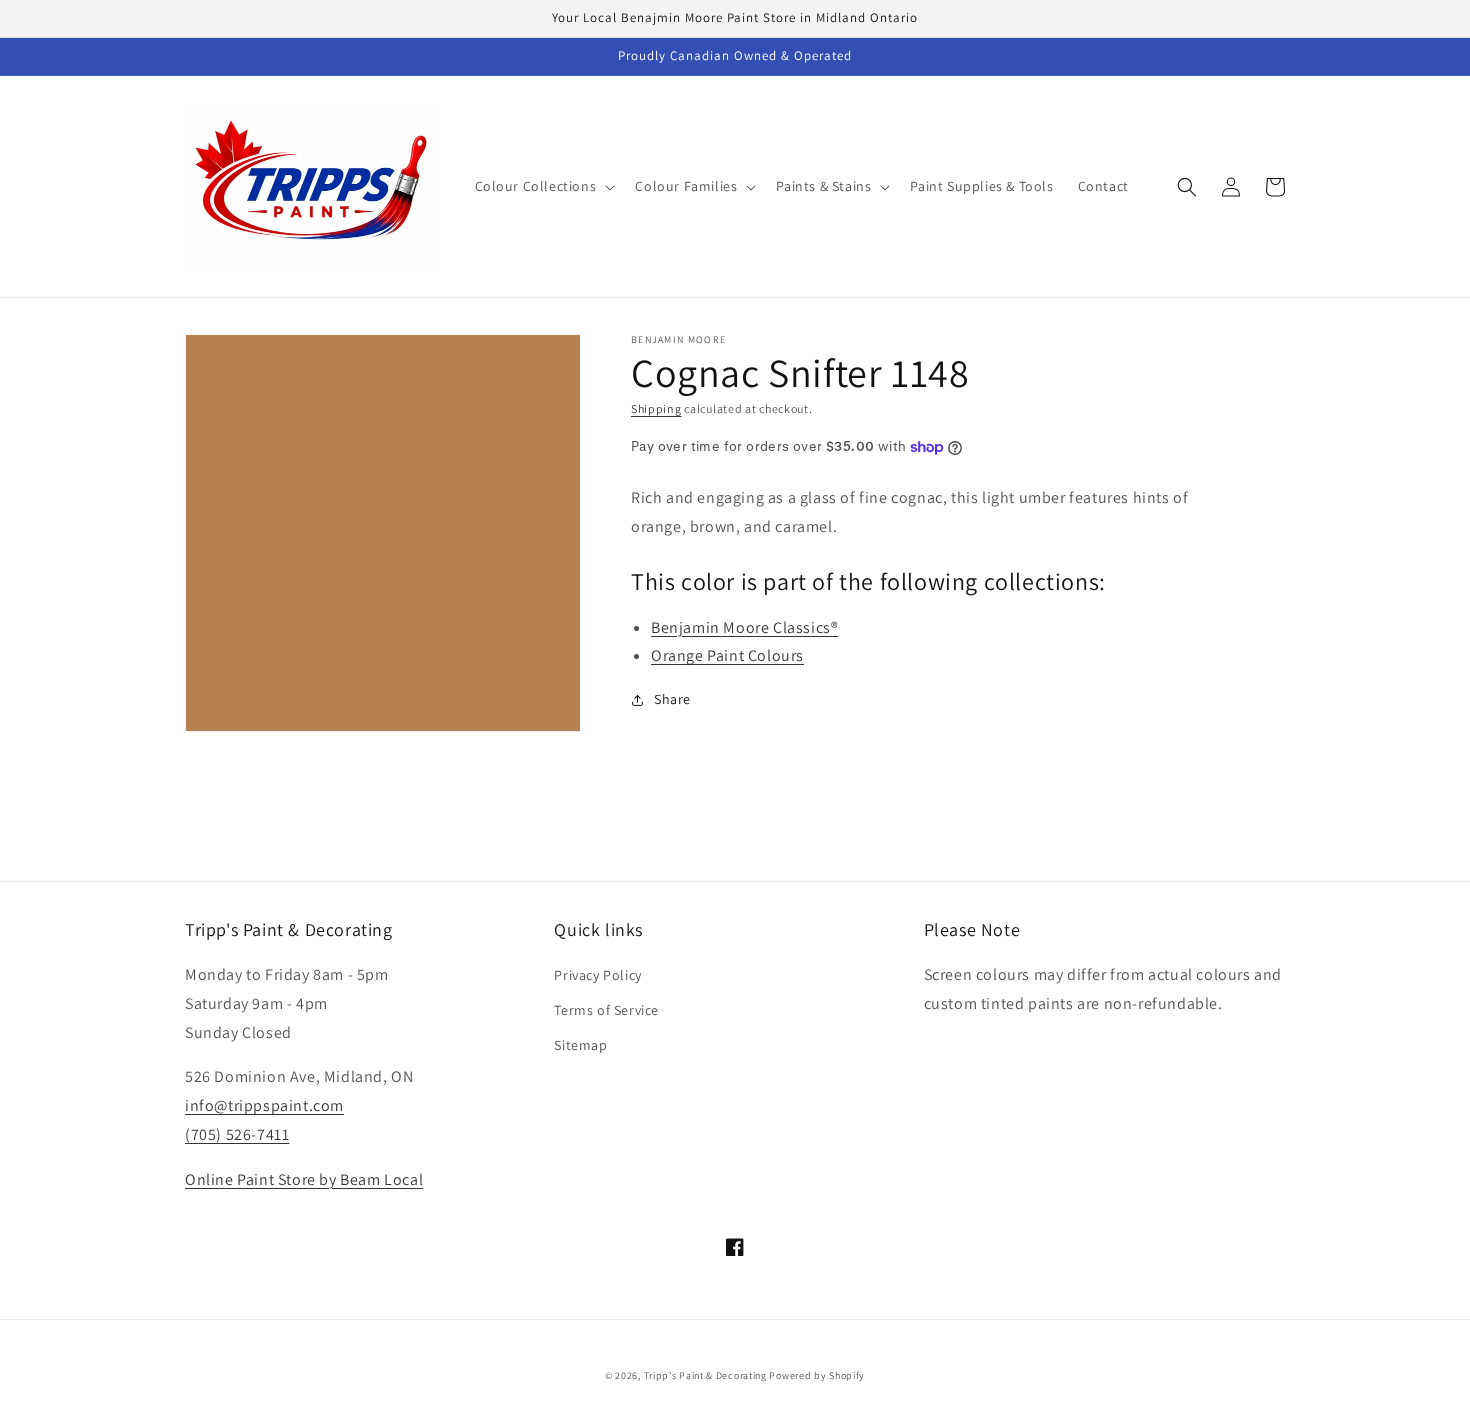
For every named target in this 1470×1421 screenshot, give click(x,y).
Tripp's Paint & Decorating (705, 1375)
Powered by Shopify (817, 1375)
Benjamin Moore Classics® (744, 627)
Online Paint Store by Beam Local (304, 1179)
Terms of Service (606, 1010)
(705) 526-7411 (237, 1134)
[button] (543, 186)
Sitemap (580, 1045)
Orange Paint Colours (727, 655)
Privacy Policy (597, 975)
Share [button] (672, 699)
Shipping (656, 408)
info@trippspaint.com (264, 1105)
